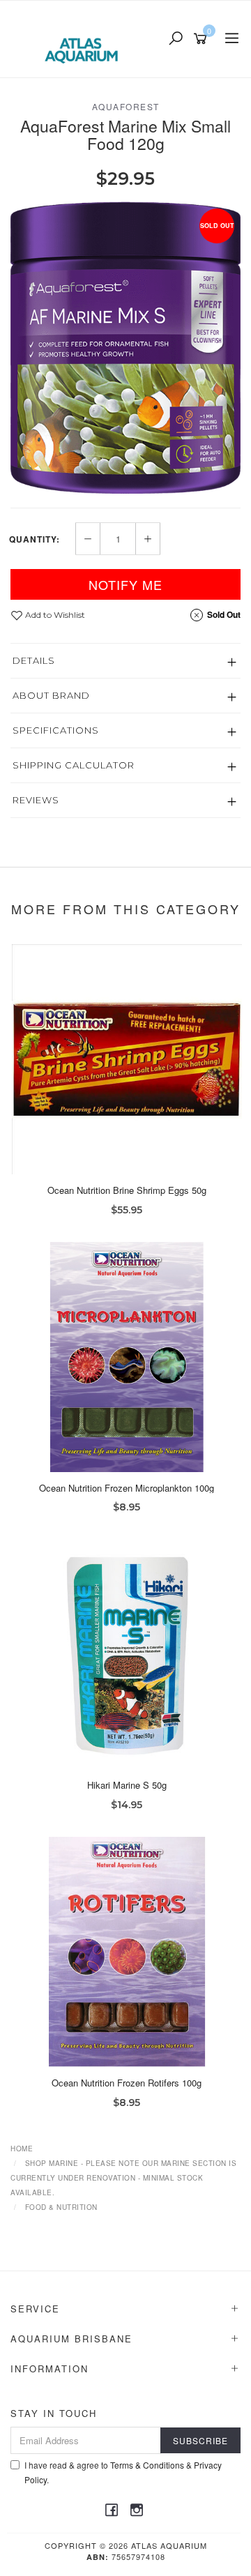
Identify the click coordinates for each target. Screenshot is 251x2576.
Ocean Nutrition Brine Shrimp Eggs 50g (127, 1190)
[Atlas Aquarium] (85, 38)
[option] (125, 348)
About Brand (51, 695)
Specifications (56, 730)
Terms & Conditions (147, 2465)
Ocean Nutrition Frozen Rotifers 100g (127, 2083)
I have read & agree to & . (123, 2472)
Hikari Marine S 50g (127, 1785)
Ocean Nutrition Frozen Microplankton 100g (127, 1488)
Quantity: (35, 539)
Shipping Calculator (74, 765)
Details (34, 660)
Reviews (36, 800)
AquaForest (126, 106)
